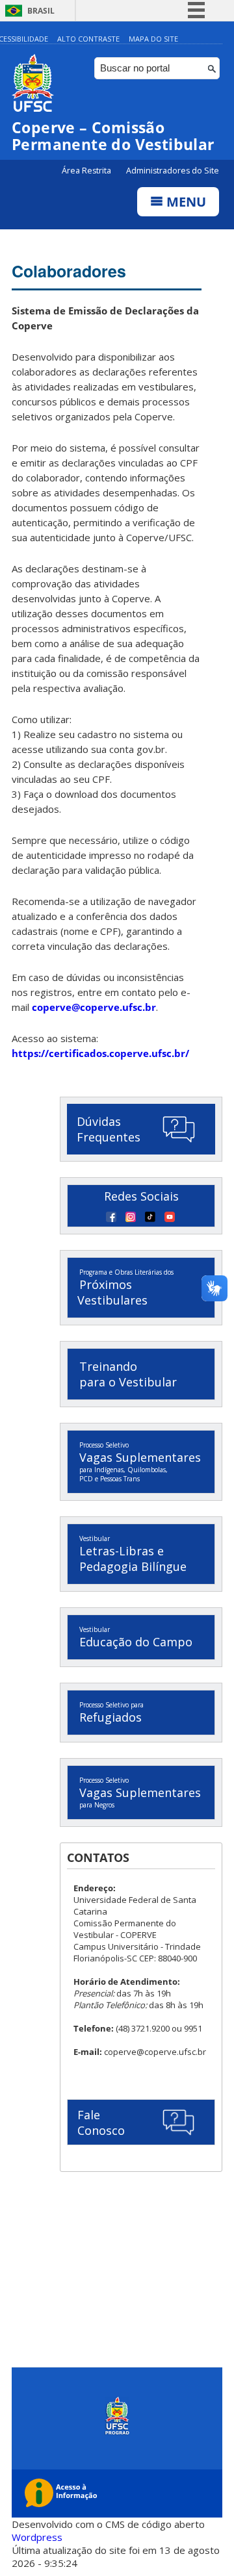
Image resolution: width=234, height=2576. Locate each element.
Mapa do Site (153, 39)
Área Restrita (87, 171)
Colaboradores (69, 271)
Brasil (41, 11)
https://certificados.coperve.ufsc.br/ (100, 1053)
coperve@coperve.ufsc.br (94, 1007)
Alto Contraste (88, 39)
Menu (185, 202)
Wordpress (37, 2537)
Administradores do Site (173, 171)
